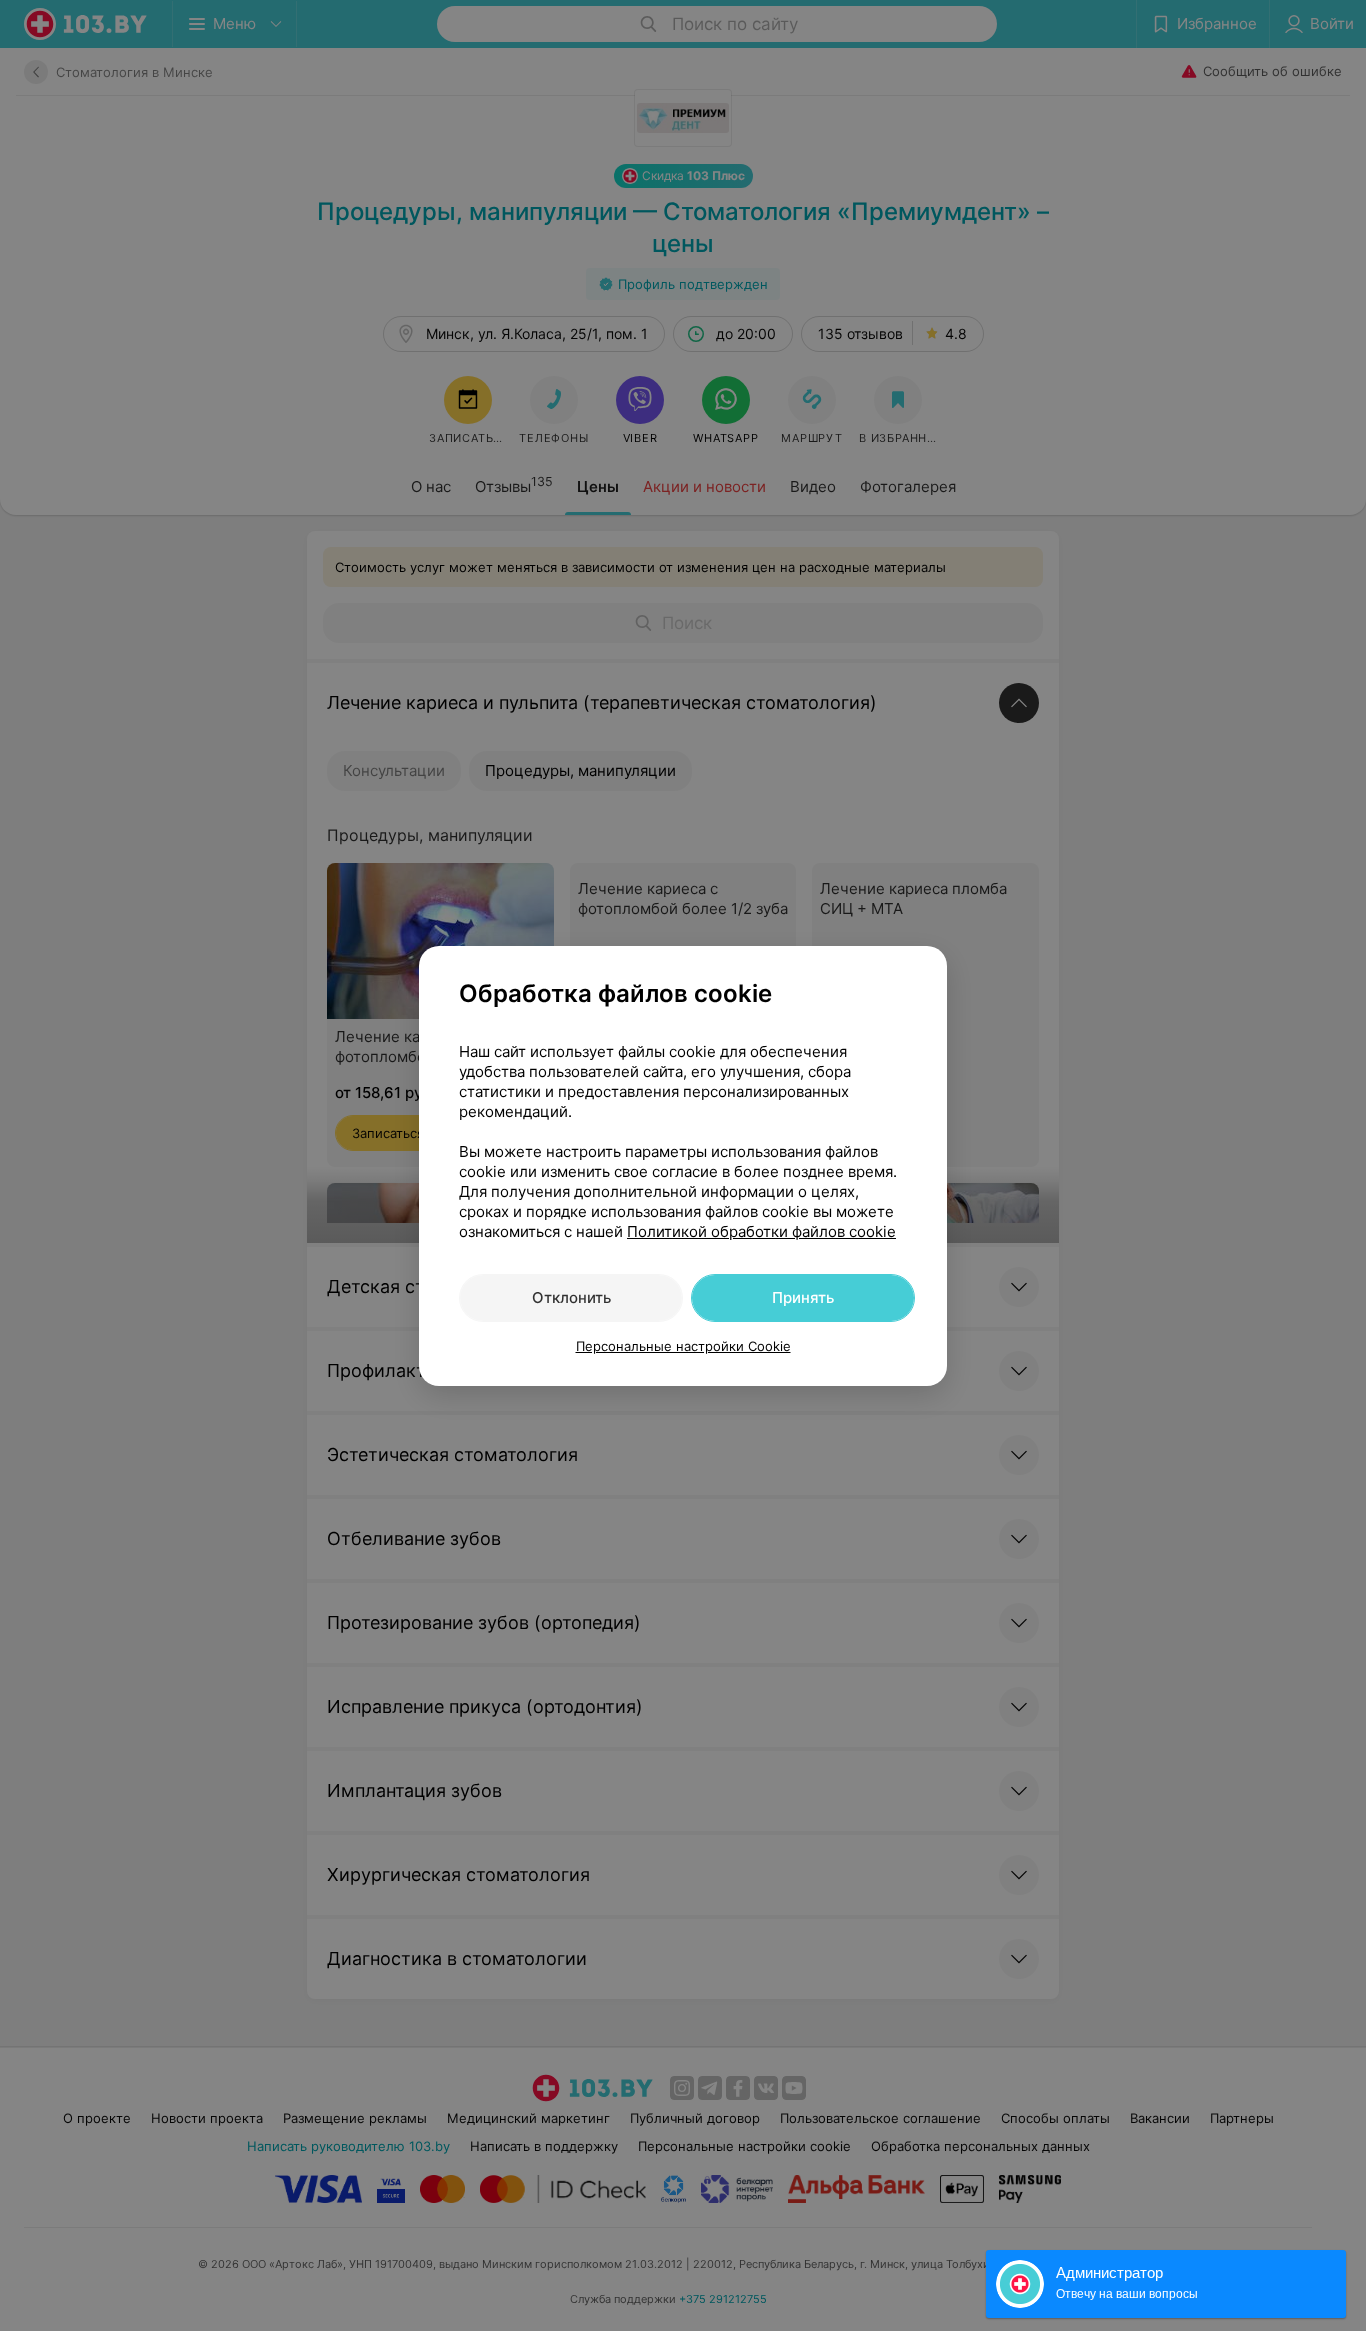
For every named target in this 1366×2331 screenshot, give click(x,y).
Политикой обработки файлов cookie (761, 1231)
